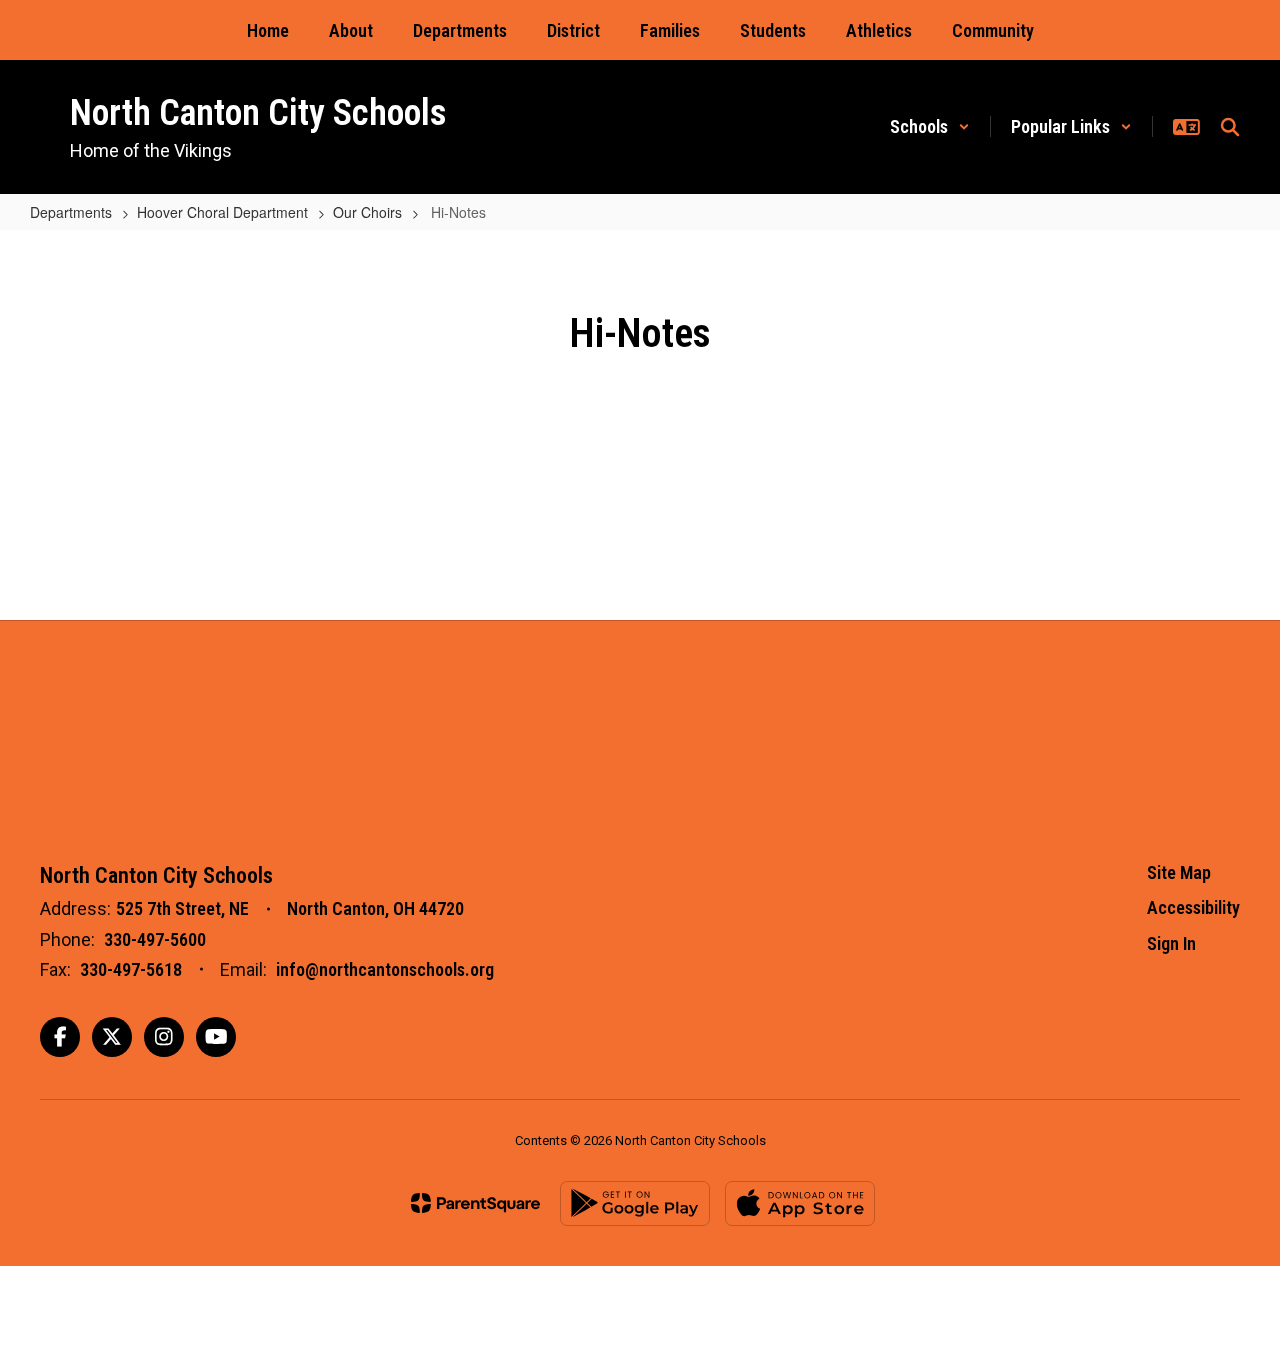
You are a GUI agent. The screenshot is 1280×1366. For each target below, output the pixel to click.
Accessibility (1193, 907)
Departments (71, 212)
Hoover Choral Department (222, 212)
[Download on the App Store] (800, 1203)
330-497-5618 (131, 969)
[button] (930, 126)
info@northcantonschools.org (385, 969)
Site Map (1179, 872)
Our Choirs (367, 212)
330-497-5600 (155, 939)
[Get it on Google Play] (635, 1203)
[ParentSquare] (475, 1203)
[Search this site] (1230, 127)
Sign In (1171, 943)
